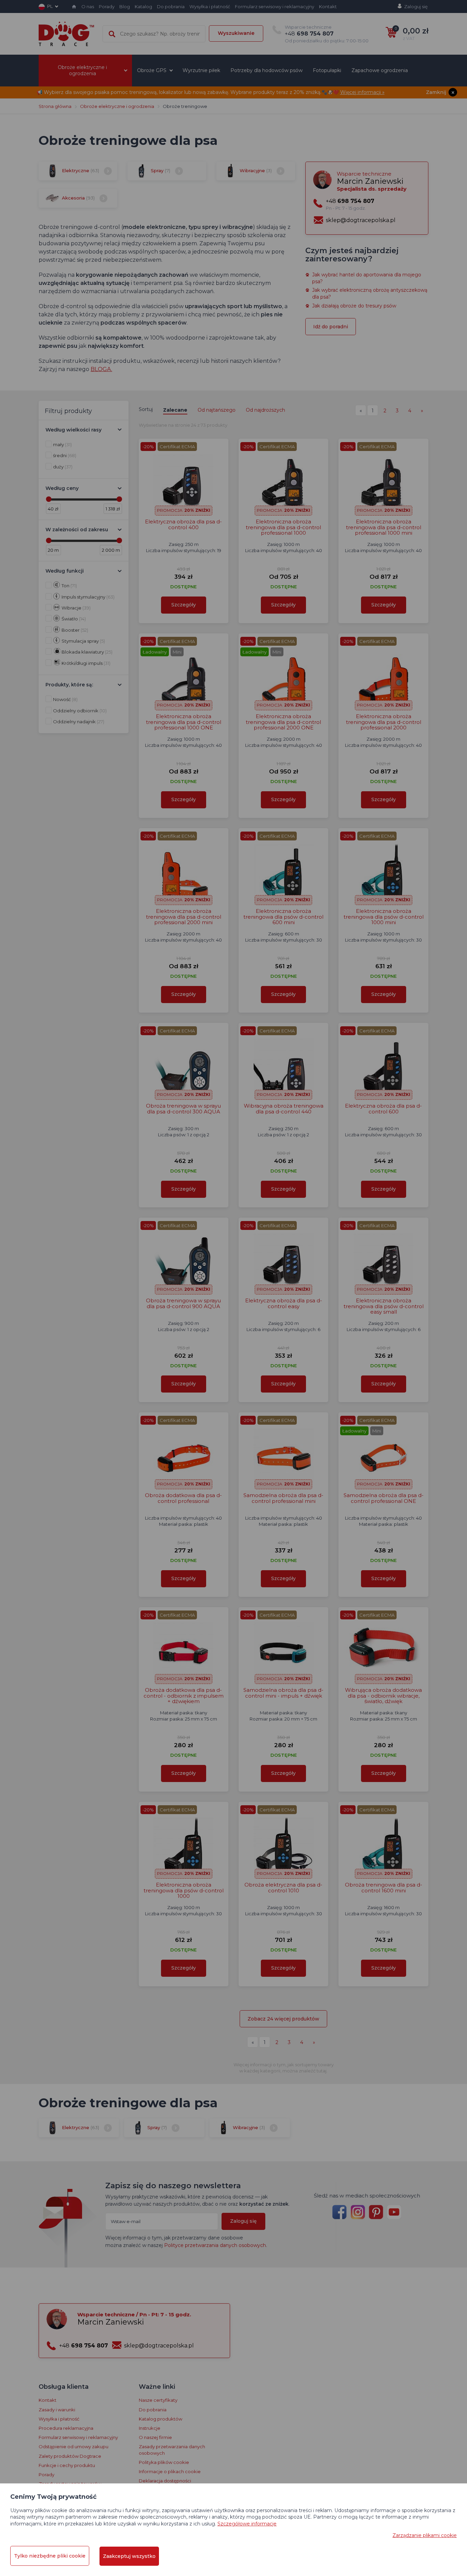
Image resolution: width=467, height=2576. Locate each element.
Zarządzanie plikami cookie (425, 2535)
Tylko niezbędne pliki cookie (50, 2556)
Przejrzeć (234, 230)
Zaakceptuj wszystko (129, 2556)
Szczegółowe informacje (247, 2524)
